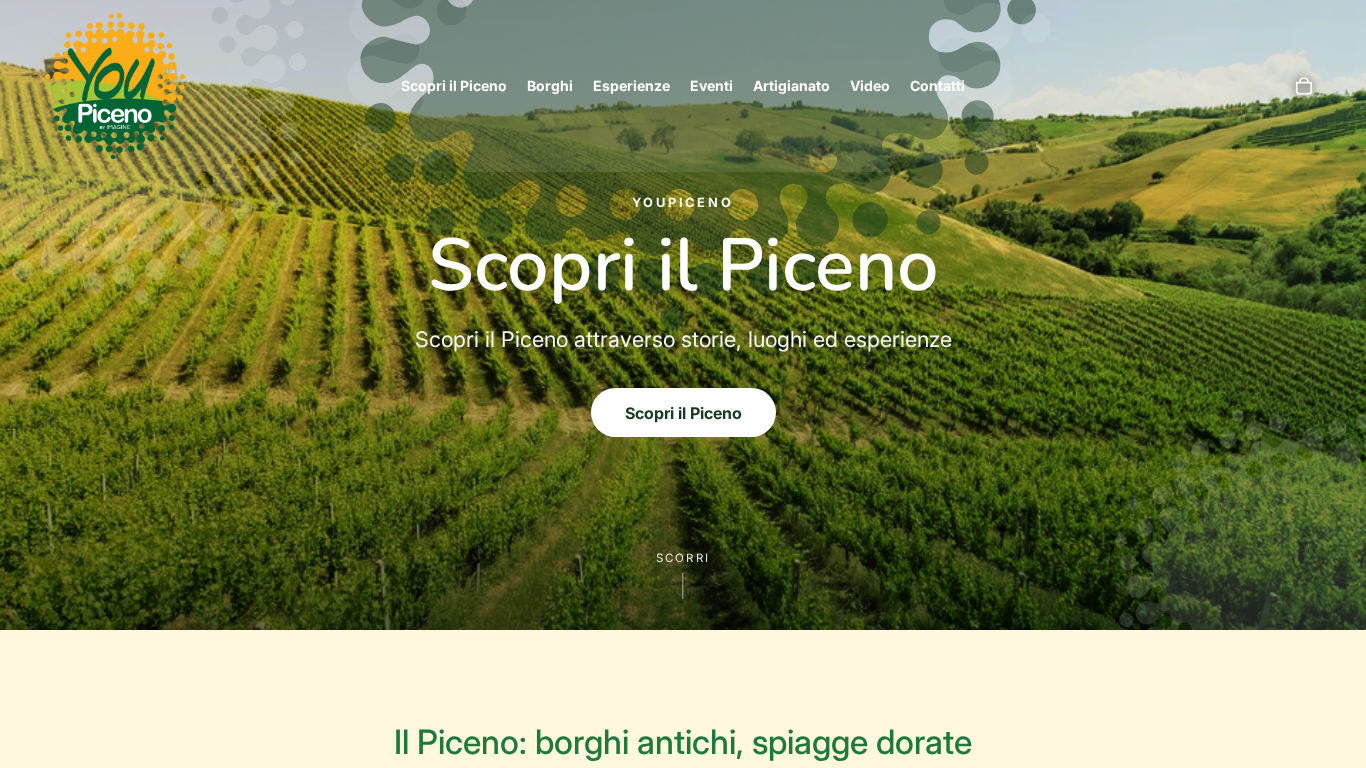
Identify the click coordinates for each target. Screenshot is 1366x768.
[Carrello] (1304, 86)
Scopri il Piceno (683, 413)
